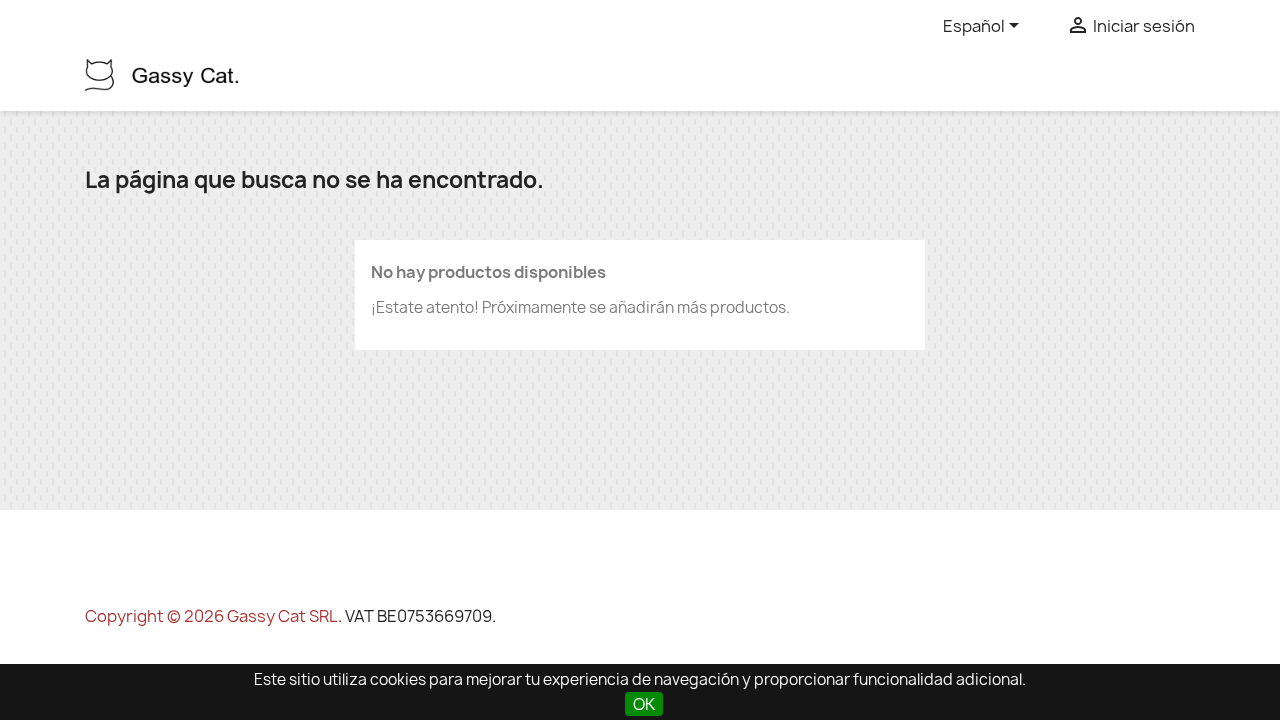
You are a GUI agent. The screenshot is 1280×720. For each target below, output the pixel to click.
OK (644, 704)
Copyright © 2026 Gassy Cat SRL (211, 616)
